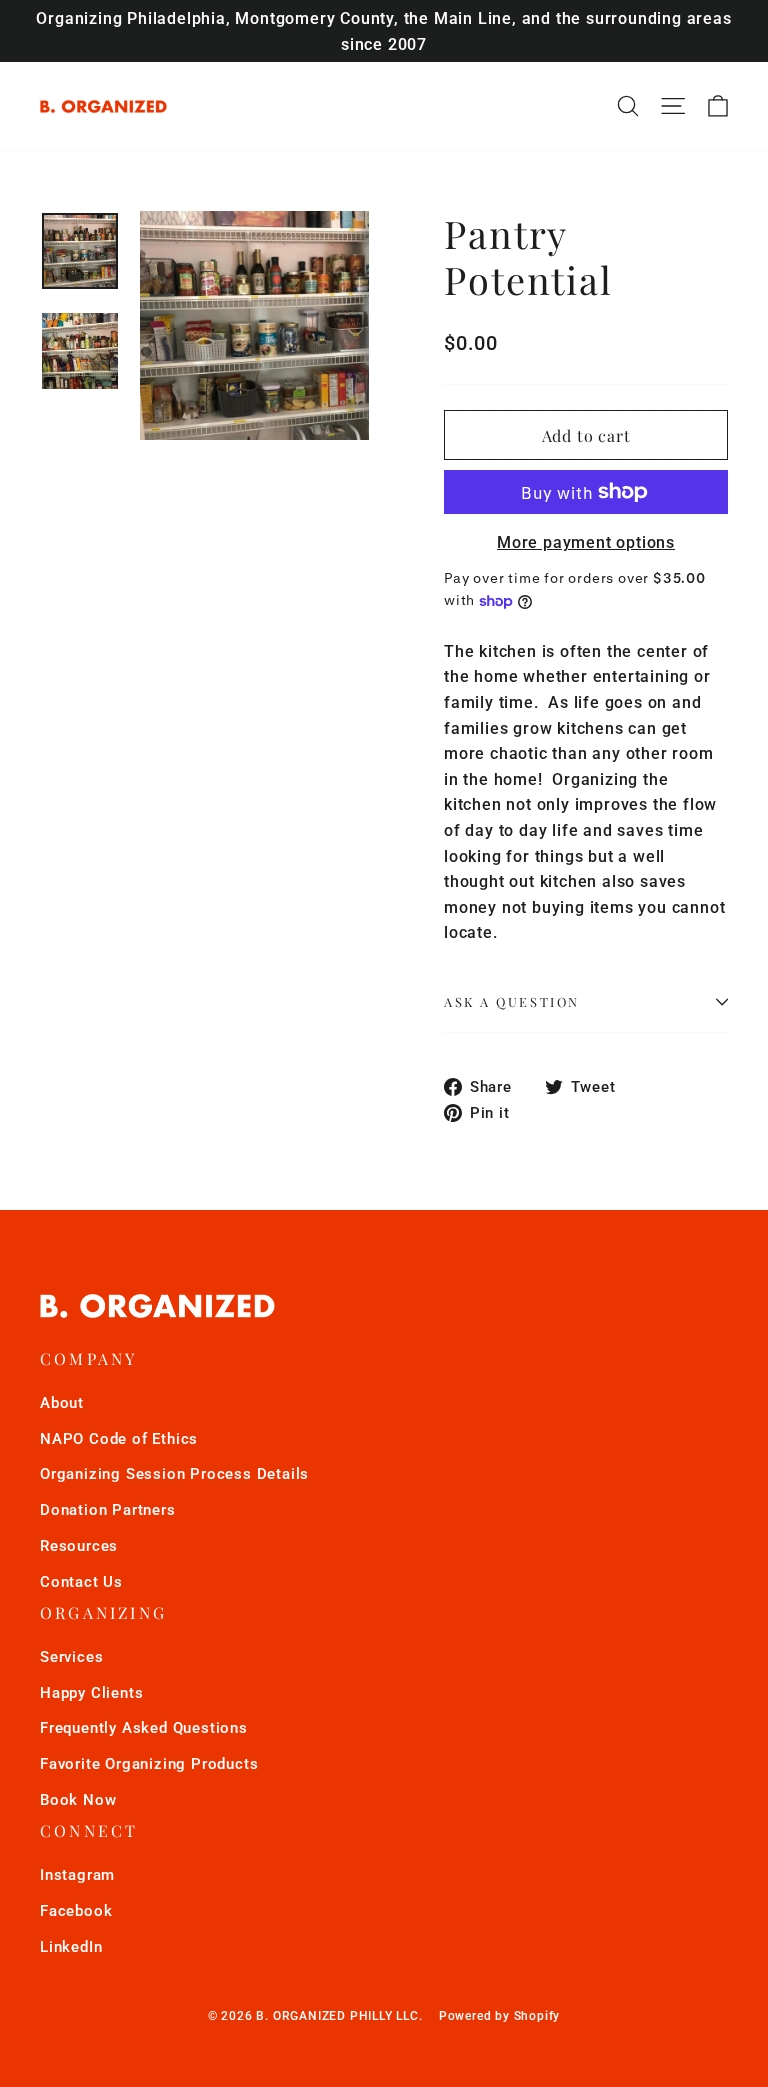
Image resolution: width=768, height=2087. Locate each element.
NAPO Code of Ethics (119, 1439)
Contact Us (81, 1582)
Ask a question (512, 1001)
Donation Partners (108, 1510)
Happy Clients (91, 1693)
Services (71, 1657)
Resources (79, 1546)
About (62, 1403)
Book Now (78, 1800)
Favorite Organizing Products (149, 1764)
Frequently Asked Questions (144, 1728)
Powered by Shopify (499, 2016)
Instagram (77, 1875)
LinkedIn (71, 1947)
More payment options (586, 542)
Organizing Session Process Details (174, 1474)
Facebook (76, 1911)
